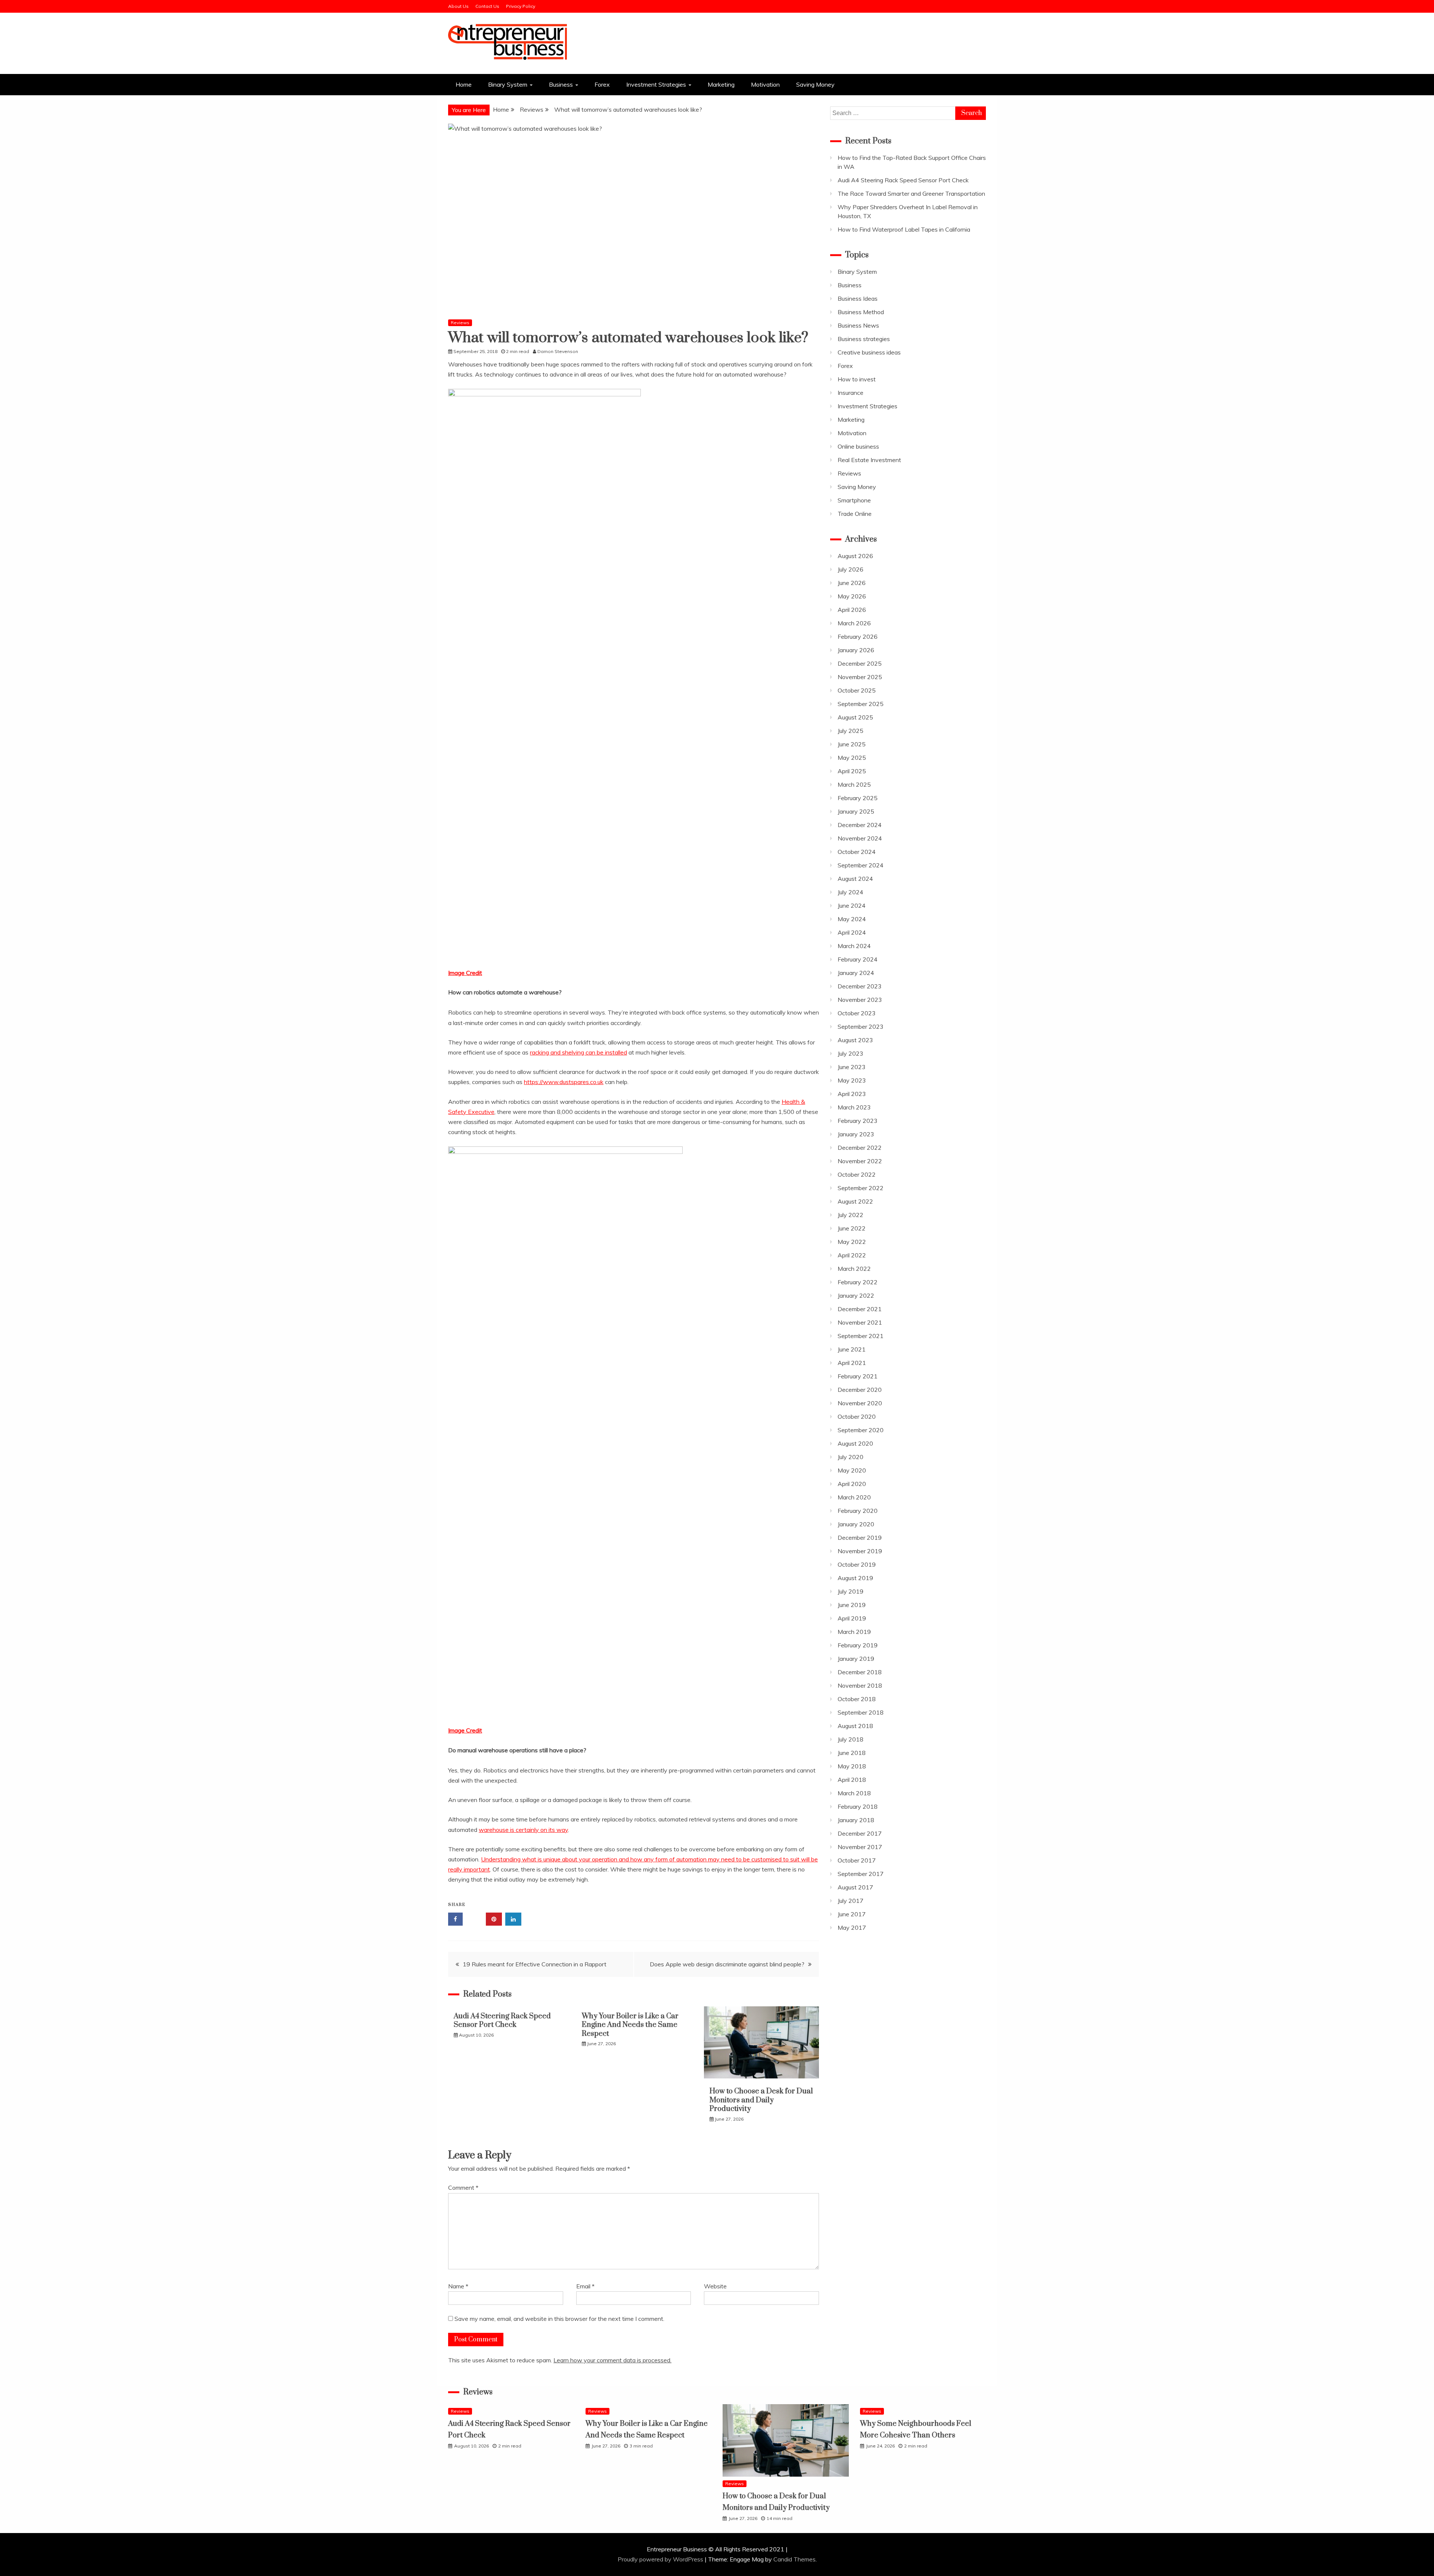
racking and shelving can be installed (578, 1052)
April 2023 (852, 1094)
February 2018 (858, 1806)
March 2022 (854, 1269)
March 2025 (854, 784)
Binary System (508, 84)
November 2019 (860, 1551)
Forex (602, 84)
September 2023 (861, 1027)
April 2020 (852, 1484)
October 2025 (857, 690)
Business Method (861, 312)
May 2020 (852, 1470)
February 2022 (858, 1282)
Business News (858, 325)
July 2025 (851, 731)
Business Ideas (858, 298)
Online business (858, 446)
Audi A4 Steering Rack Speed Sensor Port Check (502, 2021)
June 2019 (852, 1605)
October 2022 (857, 1174)
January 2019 (856, 1659)
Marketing (721, 84)
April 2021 (852, 1363)
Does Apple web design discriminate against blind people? (727, 1964)
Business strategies (864, 339)
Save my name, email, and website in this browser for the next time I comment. (559, 2319)
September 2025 (861, 704)
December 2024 (860, 825)
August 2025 (855, 717)
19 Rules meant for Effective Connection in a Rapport (535, 1964)
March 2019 (854, 1632)
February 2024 (858, 959)
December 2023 (860, 986)
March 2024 (854, 946)
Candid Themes (794, 2559)
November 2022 (860, 1161)
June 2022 (852, 1228)
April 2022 (852, 1255)
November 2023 (860, 1000)
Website (715, 2286)
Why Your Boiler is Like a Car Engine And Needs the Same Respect (630, 2025)
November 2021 (860, 1322)
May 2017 (852, 1928)
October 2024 (857, 852)
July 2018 (851, 1739)
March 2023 (854, 1107)
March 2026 (854, 623)
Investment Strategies (656, 84)
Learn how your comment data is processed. (612, 2360)
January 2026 (856, 650)
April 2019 (852, 1618)
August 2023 (855, 1040)
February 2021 (858, 1376)
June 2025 (852, 744)
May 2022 (852, 1242)
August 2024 (855, 879)
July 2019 (851, 1591)
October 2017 (857, 1860)
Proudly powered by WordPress (661, 2559)
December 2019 (860, 1538)
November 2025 (860, 677)
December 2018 (860, 1672)
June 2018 (852, 1753)
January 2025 (856, 811)
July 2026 (851, 569)
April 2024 (852, 932)
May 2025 (852, 758)
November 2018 (860, 1685)
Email (585, 2286)
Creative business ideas (869, 352)
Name (458, 2286)
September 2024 (861, 865)
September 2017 (861, 1874)
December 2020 (860, 1390)
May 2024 (852, 919)
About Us (458, 6)
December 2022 (860, 1148)
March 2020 (854, 1497)
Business (561, 84)
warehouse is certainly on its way (523, 1830)
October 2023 (857, 1013)
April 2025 (852, 771)
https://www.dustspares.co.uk (564, 1082)
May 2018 (852, 1766)
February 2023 (858, 1121)
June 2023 (852, 1067)
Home (464, 84)
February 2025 (858, 798)
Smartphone (854, 500)
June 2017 (852, 1914)
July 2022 (851, 1215)
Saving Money (815, 84)
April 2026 (852, 610)
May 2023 (852, 1080)
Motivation (765, 84)
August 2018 (855, 1726)
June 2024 (852, 905)
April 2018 (852, 1780)
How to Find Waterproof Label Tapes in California (904, 229)
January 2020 (856, 1524)
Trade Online (855, 514)
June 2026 (852, 583)
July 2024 (851, 892)
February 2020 (858, 1511)
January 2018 (856, 1820)
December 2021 (860, 1309)
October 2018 (857, 1699)
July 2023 (851, 1053)
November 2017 (860, 1847)
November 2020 (860, 1403)
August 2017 (855, 1887)
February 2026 (858, 637)
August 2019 (855, 1578)
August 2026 (855, 556)
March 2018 (854, 1793)
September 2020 (861, 1430)
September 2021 (861, 1336)
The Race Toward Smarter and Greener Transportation (911, 193)
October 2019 (857, 1564)
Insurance (851, 393)
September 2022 (861, 1188)
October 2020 (857, 1417)
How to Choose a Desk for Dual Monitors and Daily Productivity (761, 2100)
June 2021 (852, 1349)
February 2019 (858, 1645)
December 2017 (860, 1833)
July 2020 (851, 1457)
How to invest (857, 379)
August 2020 (855, 1443)
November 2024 (860, 838)
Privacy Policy (521, 6)
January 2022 (856, 1295)
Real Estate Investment (869, 460)
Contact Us (487, 6)
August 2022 (855, 1201)
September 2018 (861, 1712)
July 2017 (851, 1901)
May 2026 (852, 596)
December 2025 (860, 663)
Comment (463, 2188)
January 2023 (856, 1134)
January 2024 (856, 973)
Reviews (460, 323)
